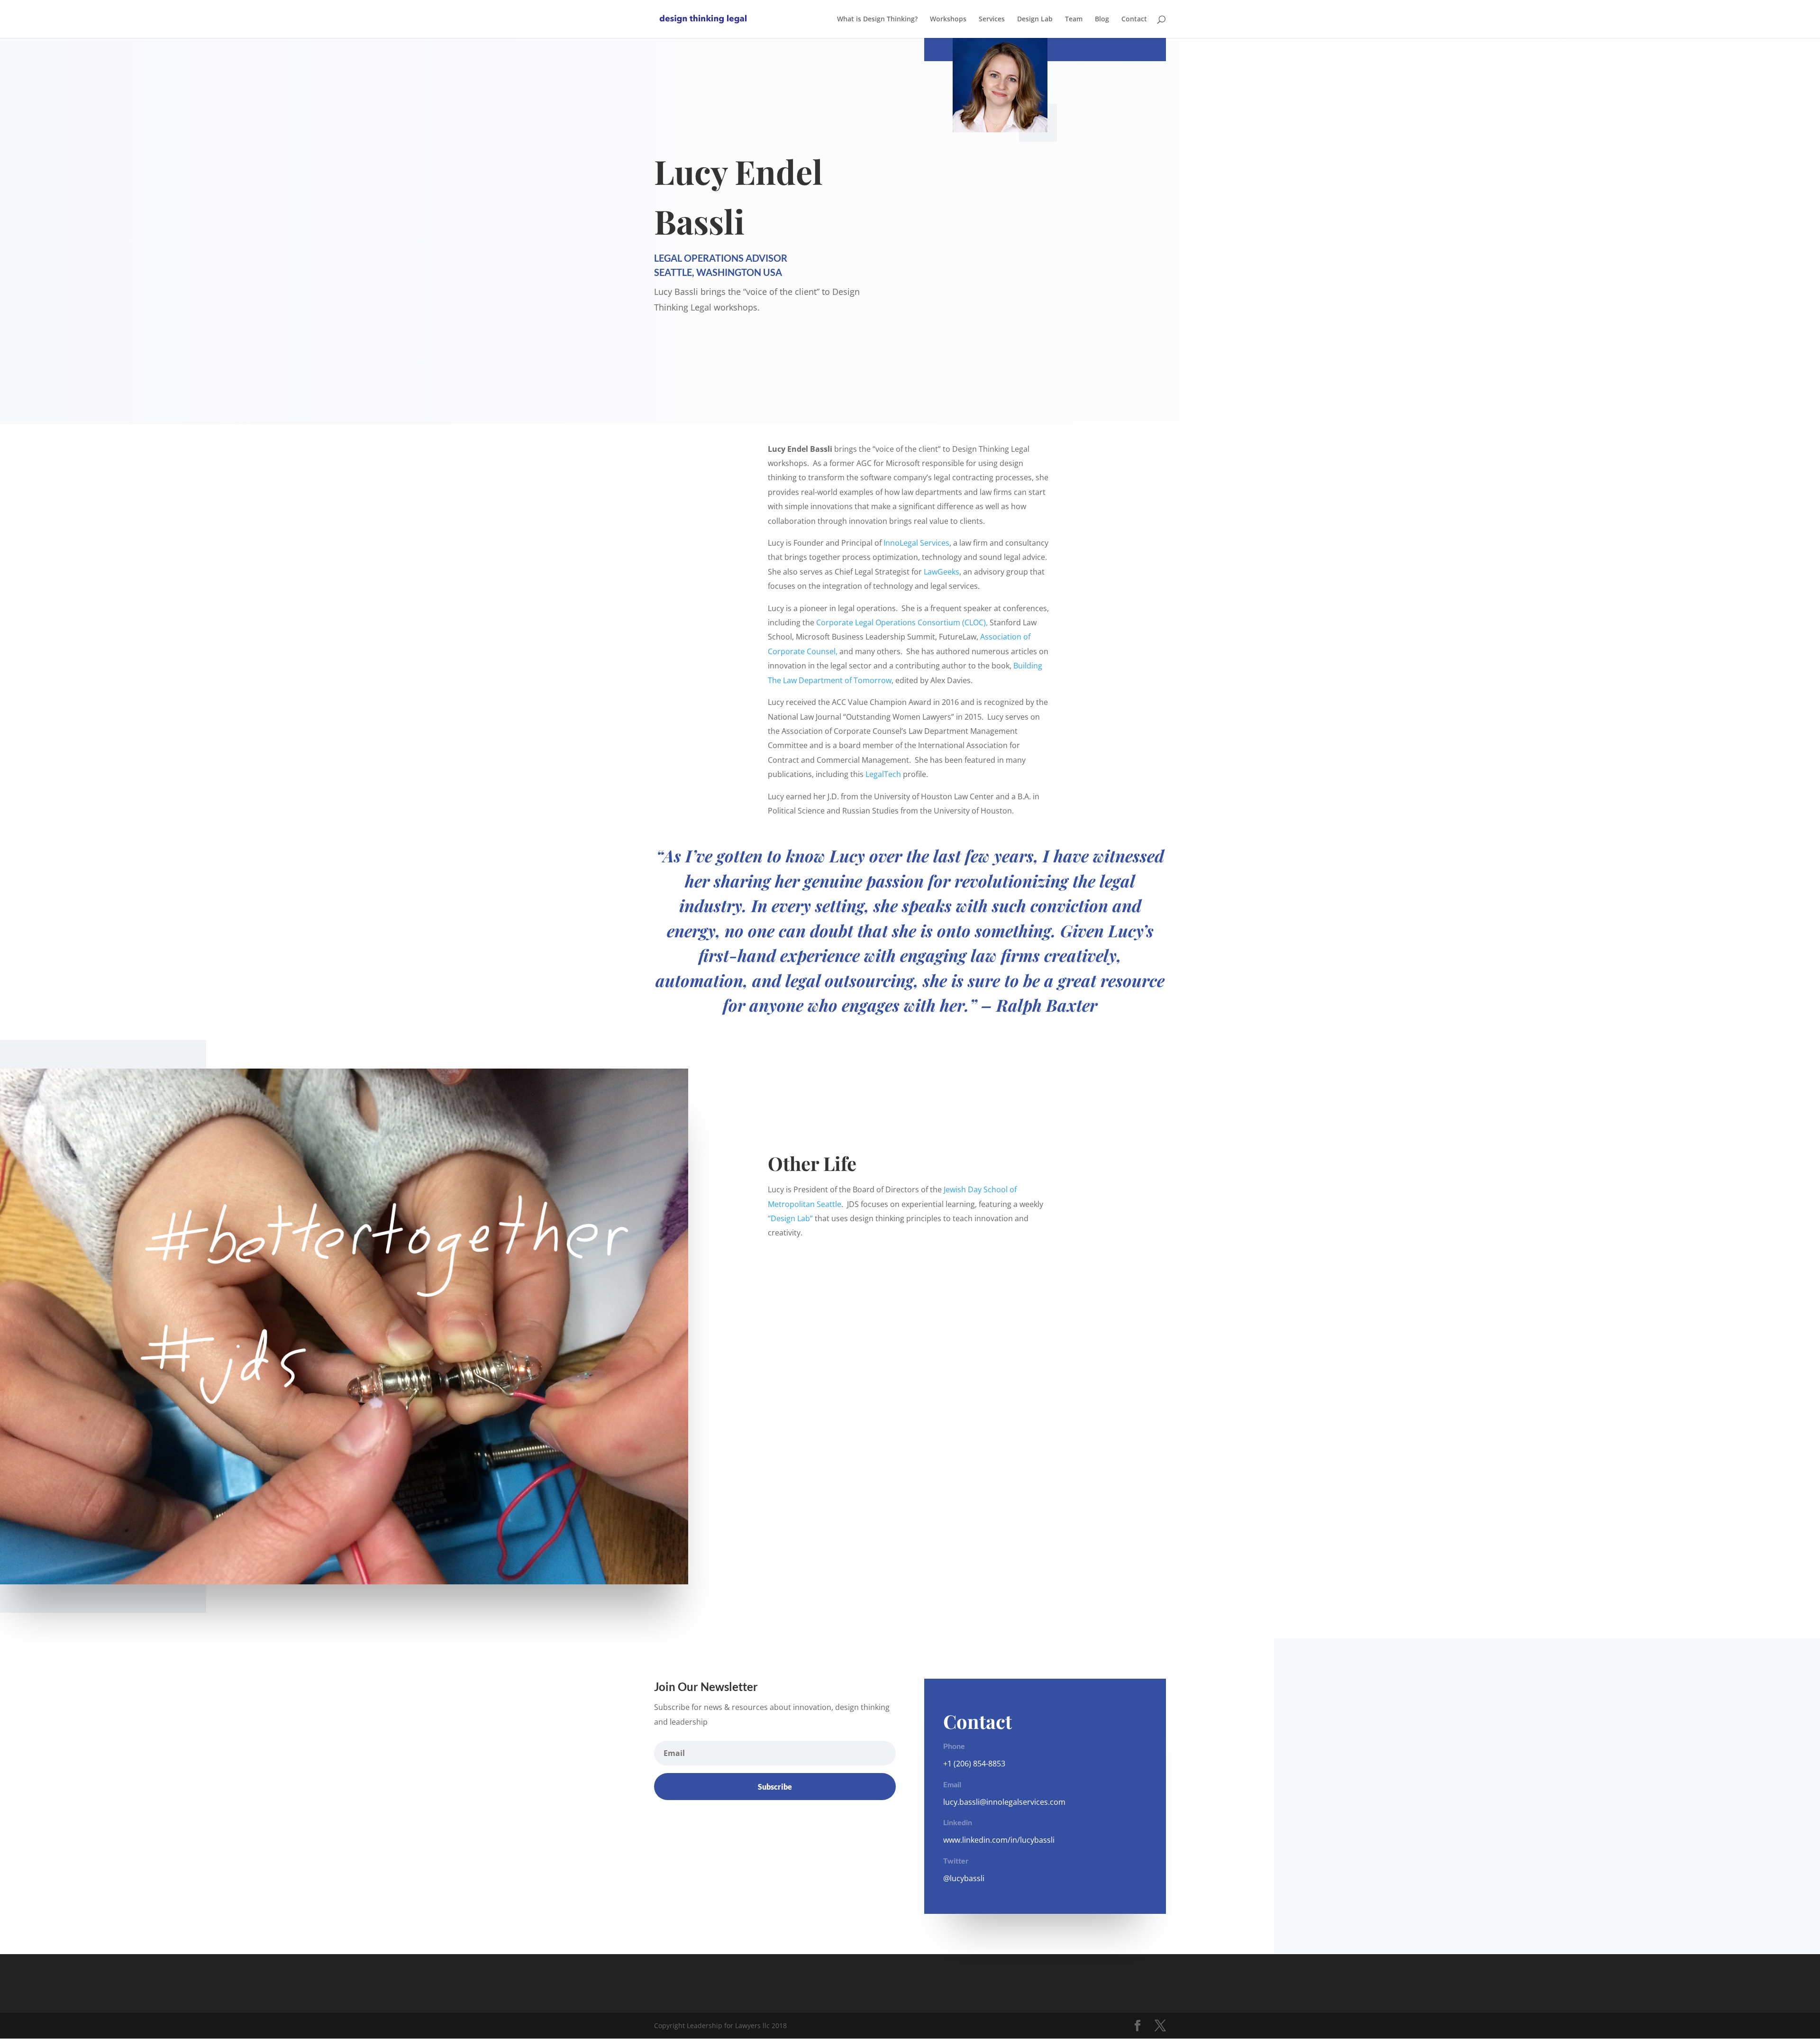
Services (992, 19)
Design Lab (1035, 19)
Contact (1134, 19)
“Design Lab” (790, 1218)
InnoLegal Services (916, 543)
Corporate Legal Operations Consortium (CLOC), (902, 622)
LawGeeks (941, 572)
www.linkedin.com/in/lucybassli (999, 1840)
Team (1074, 19)
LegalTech (883, 774)
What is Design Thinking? (877, 19)
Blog (1102, 19)
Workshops (948, 19)
